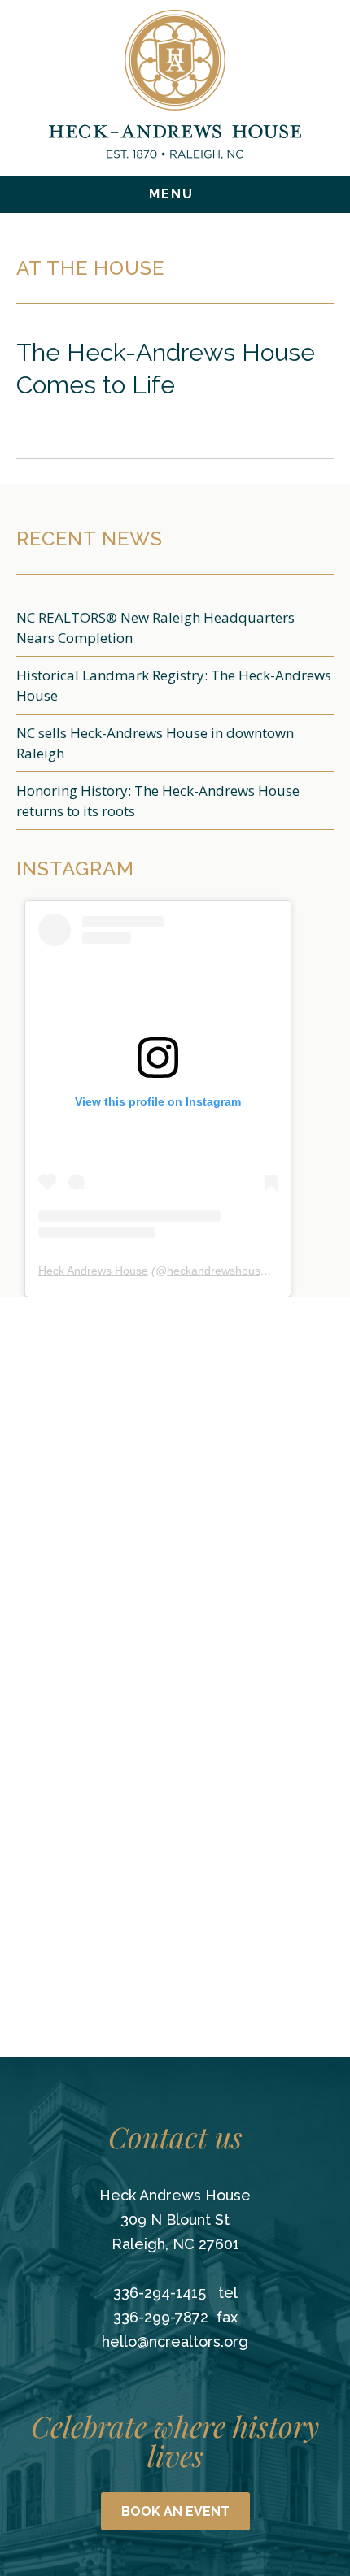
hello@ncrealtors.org (175, 2341)
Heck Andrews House (93, 1271)
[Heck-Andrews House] (175, 85)
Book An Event (175, 2511)
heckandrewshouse (217, 1271)
